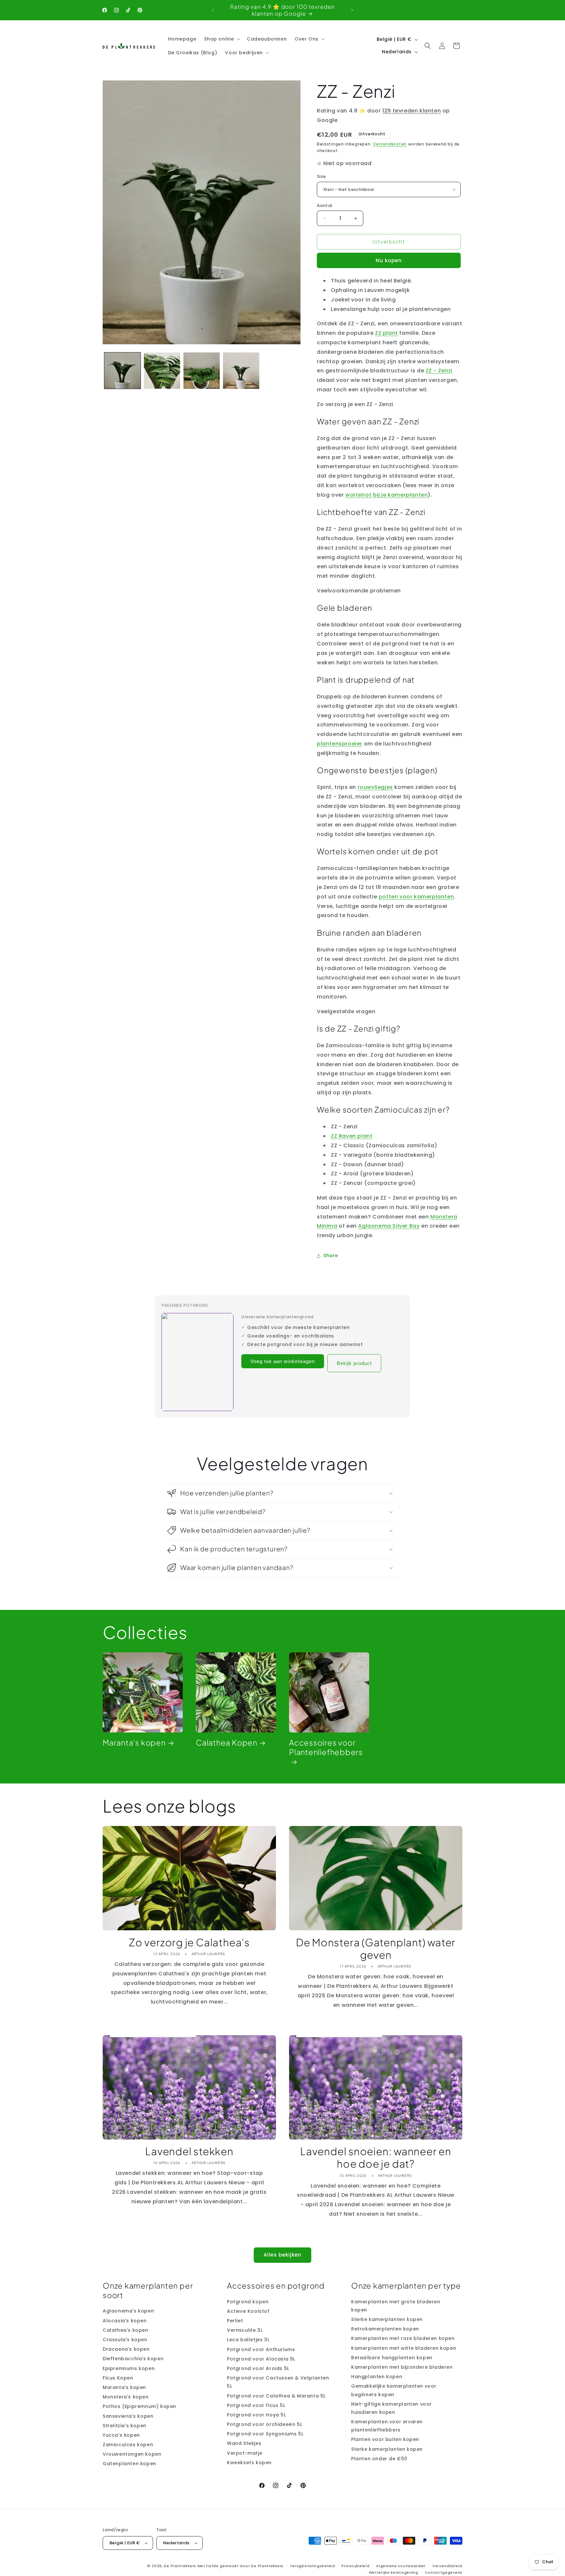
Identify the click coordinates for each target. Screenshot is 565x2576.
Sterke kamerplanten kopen (387, 2319)
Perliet (235, 2321)
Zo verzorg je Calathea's (189, 1942)
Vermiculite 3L (245, 2330)
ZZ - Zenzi (439, 371)
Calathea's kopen (126, 2330)
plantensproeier (340, 744)
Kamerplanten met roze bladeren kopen (403, 2338)
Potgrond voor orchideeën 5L (265, 2424)
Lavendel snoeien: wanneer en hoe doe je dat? (376, 2158)
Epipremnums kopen (129, 2368)
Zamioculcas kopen (128, 2445)
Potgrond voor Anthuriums (261, 2349)
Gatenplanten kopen (129, 2464)
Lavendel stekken (189, 2151)
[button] (222, 39)
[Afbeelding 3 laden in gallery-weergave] (202, 371)
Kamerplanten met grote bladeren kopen (396, 2306)
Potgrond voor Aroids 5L (258, 2368)
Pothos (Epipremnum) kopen (139, 2406)
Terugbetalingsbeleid (313, 2566)
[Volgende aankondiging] (352, 10)
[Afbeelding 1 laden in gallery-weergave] (122, 371)
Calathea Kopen (227, 1743)
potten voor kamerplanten (416, 897)
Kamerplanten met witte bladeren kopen (404, 2348)
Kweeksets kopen (249, 2463)
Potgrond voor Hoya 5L (257, 2415)
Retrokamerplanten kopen (385, 2329)
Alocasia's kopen (125, 2321)
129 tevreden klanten (411, 111)
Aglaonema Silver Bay (389, 1226)
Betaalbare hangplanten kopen (392, 2358)
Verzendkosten (390, 144)
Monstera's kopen (126, 2397)
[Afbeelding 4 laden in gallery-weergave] (241, 371)
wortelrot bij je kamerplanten (386, 495)
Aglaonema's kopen (128, 2311)
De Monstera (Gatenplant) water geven (376, 1949)
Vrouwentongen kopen (132, 2454)
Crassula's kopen (125, 2340)
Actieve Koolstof (248, 2311)
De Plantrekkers (180, 2566)
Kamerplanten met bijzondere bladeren (402, 2367)
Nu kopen (389, 260)
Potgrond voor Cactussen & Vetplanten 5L (278, 2382)
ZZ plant (386, 333)
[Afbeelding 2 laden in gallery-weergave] (162, 371)
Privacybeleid (355, 2566)
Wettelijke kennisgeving (394, 2572)
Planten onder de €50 (379, 2459)
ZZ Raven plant (352, 1136)
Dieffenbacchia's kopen (133, 2359)
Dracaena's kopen (126, 2349)
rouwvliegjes (375, 787)
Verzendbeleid (447, 2566)
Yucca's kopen (121, 2435)
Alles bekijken (282, 2255)
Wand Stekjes (244, 2444)
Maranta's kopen (134, 1743)
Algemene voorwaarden (401, 2566)
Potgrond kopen (248, 2302)
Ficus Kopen (118, 2378)
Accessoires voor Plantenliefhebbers (326, 1747)
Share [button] (331, 1255)
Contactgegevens (444, 2572)
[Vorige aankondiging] (213, 10)
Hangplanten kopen (377, 2377)
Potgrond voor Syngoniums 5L (265, 2434)
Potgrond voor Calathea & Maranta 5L (276, 2396)
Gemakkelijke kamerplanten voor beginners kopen (394, 2390)
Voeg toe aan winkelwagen (283, 1361)
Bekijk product (354, 1363)
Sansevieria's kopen (128, 2416)
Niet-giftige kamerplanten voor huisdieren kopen (392, 2408)
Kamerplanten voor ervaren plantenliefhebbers (387, 2426)
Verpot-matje (245, 2453)
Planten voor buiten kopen (385, 2440)
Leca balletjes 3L (248, 2340)
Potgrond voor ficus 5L (256, 2405)
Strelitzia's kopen (125, 2426)
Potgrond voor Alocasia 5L (261, 2359)
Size (321, 176)
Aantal (325, 205)
